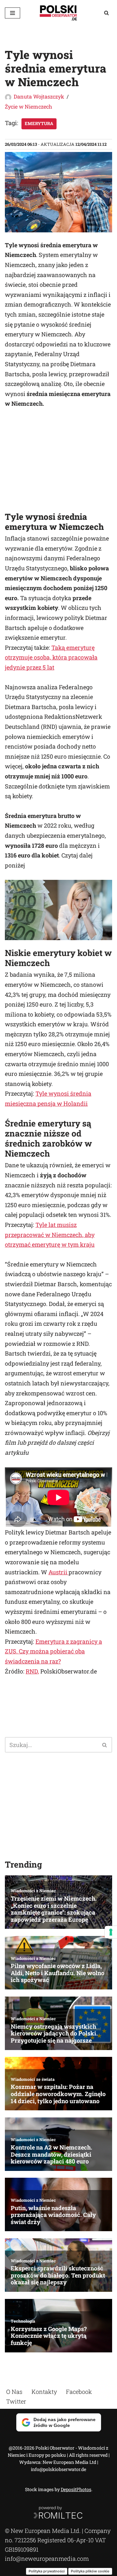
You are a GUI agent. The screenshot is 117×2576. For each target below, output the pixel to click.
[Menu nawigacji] (13, 13)
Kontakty (44, 2392)
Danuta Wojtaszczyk (39, 96)
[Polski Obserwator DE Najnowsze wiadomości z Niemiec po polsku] (58, 13)
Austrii (58, 1572)
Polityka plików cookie (90, 2571)
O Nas (14, 2392)
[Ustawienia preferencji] (111, 1932)
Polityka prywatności (47, 2571)
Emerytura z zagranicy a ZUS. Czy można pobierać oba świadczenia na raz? (53, 1651)
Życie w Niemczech (28, 106)
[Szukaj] (106, 13)
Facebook (79, 2392)
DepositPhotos (76, 2489)
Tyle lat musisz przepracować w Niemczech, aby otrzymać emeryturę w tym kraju (50, 1235)
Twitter (16, 2401)
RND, (32, 1671)
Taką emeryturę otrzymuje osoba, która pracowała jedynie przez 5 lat (51, 657)
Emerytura (39, 123)
